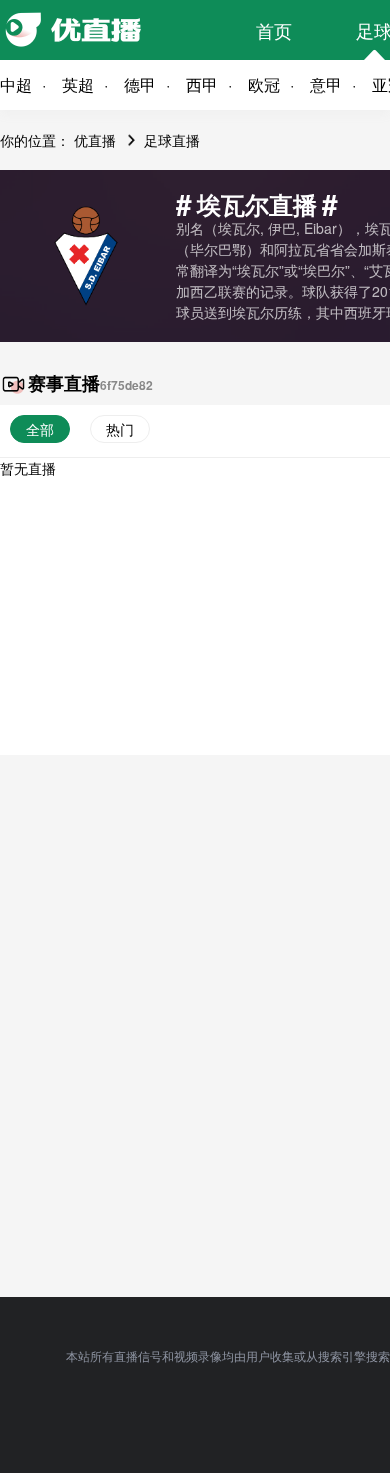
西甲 (202, 84)
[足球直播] (110, 30)
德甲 (140, 84)
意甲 (326, 84)
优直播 (95, 140)
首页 (274, 30)
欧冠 (264, 84)
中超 (16, 84)
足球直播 (172, 140)
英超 (78, 84)
